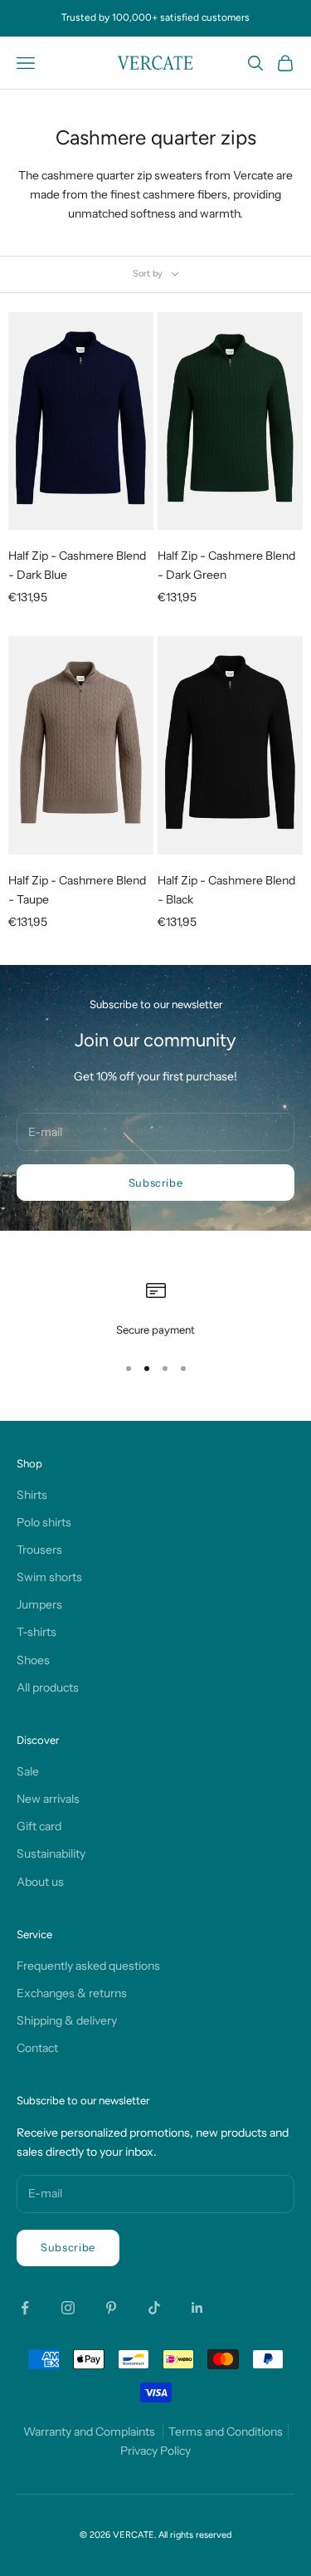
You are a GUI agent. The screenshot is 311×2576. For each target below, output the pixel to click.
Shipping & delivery (67, 2020)
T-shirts (36, 1632)
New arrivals (48, 1799)
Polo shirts (44, 1522)
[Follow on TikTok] (154, 2308)
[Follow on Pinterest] (111, 2308)
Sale (28, 1771)
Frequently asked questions (88, 1966)
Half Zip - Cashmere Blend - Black (226, 890)
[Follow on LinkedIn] (197, 2308)
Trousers (39, 1550)
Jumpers (39, 1604)
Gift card (39, 1826)
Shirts (32, 1495)
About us (40, 1882)
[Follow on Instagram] (68, 2308)
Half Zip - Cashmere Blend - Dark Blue (77, 565)
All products (48, 1687)
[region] (155, 1310)
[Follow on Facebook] (25, 2308)
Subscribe (156, 1183)
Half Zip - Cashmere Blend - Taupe (77, 890)
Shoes (33, 1660)
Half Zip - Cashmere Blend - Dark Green (226, 565)
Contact (37, 2048)
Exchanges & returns (72, 1993)
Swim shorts (49, 1577)
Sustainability (51, 1854)
